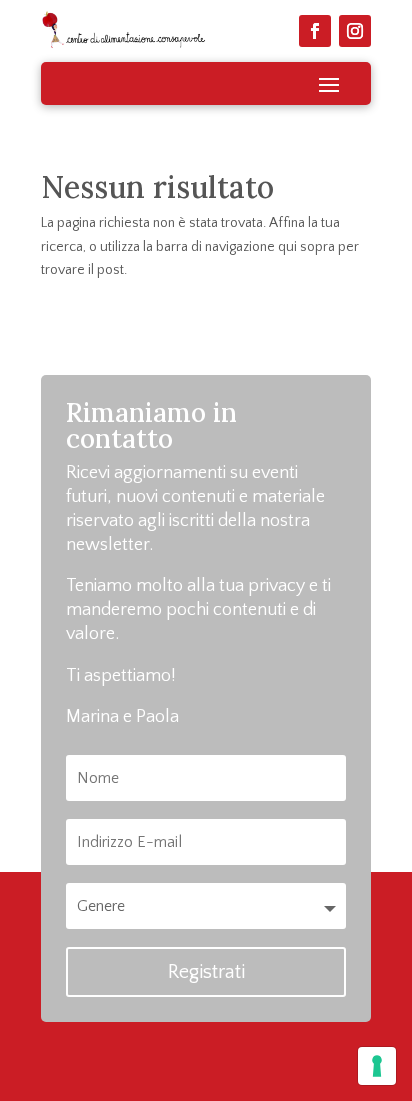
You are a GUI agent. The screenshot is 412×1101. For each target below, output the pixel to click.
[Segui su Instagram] (355, 31)
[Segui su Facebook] (315, 31)
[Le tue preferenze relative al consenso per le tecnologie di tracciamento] (377, 1066)
